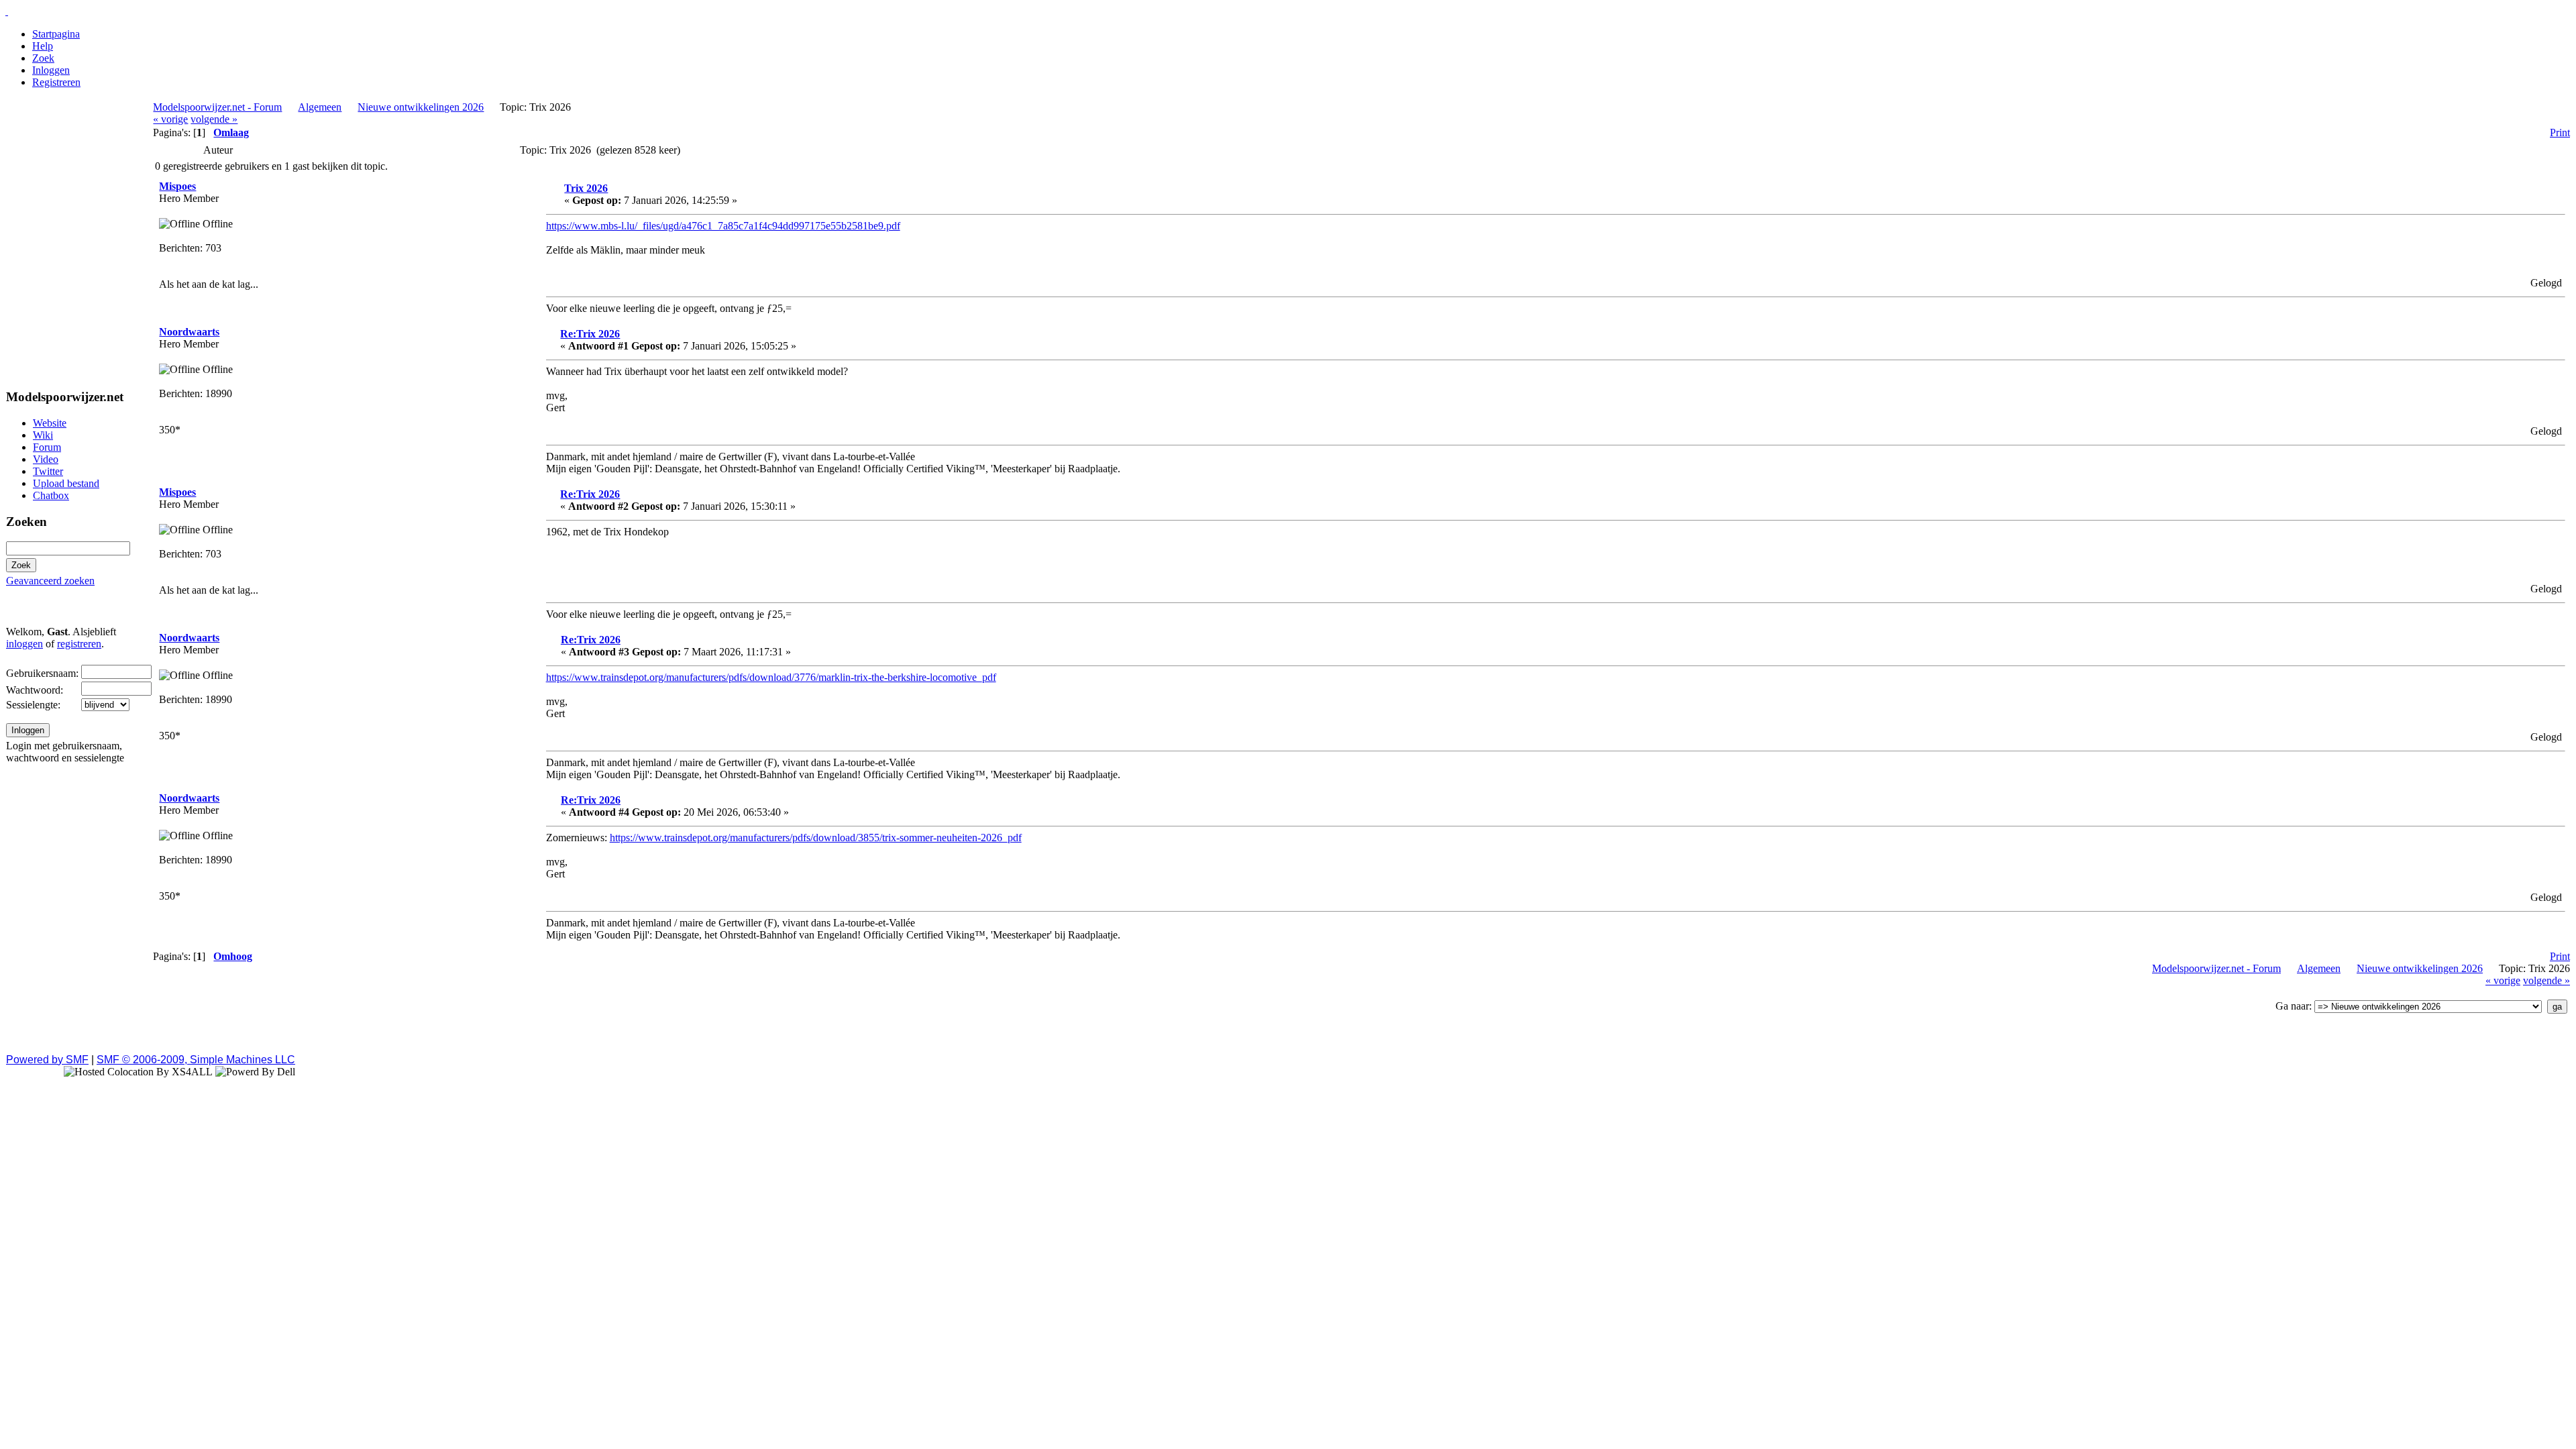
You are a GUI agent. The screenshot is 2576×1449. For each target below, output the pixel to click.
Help (43, 46)
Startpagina (56, 34)
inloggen (24, 644)
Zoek (43, 58)
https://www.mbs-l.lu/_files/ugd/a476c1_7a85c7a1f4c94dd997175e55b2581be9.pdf (723, 226)
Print (2560, 132)
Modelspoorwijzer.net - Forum (217, 107)
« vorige (170, 119)
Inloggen (51, 70)
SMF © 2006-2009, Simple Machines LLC (196, 1060)
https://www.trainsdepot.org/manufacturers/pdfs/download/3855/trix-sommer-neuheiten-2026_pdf (816, 838)
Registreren (56, 82)
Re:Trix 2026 (590, 334)
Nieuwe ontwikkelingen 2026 (421, 107)
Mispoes (177, 186)
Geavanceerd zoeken (50, 581)
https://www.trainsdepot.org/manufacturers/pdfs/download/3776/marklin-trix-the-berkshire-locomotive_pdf (771, 677)
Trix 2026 (586, 188)
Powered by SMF (47, 1060)
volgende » (214, 119)
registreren (79, 644)
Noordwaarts (189, 332)
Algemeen (320, 107)
